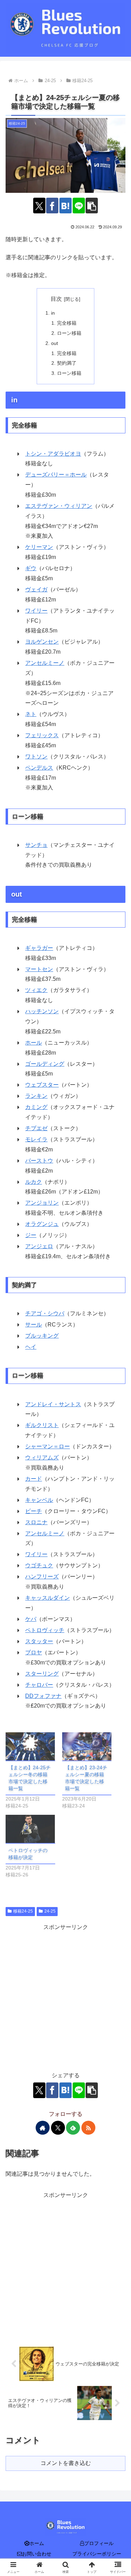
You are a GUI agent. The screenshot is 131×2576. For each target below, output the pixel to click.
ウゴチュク (39, 1565)
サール (34, 1325)
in (53, 313)
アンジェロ (39, 1246)
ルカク (34, 1182)
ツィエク (36, 990)
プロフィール (99, 2543)
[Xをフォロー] (58, 2128)
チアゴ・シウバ (45, 1313)
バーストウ (39, 1161)
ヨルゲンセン (42, 642)
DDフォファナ (43, 1696)
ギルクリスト (42, 1425)
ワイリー (36, 611)
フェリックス (42, 735)
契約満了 (67, 363)
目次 (56, 299)
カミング (36, 1107)
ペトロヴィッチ (45, 1630)
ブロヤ (34, 1652)
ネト (31, 714)
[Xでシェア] (39, 206)
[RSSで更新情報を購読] (88, 2128)
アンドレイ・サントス (53, 1404)
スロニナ (36, 1522)
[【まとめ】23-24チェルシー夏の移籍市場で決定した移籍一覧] (87, 1746)
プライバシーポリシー (97, 2554)
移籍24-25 (23, 1911)
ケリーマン (39, 547)
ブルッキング (42, 1336)
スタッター (39, 1641)
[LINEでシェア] (79, 206)
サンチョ (36, 845)
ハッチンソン (42, 1011)
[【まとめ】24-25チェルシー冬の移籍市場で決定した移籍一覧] (30, 1746)
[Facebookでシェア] (52, 206)
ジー (31, 1235)
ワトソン (36, 757)
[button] (92, 206)
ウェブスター (42, 1085)
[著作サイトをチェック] (43, 2128)
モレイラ (36, 1139)
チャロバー (39, 1685)
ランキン (36, 1096)
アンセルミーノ (45, 663)
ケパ (31, 1619)
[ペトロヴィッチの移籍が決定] (30, 1829)
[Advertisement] (65, 1998)
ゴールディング (45, 1064)
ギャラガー (39, 948)
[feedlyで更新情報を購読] (73, 2128)
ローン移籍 (69, 333)
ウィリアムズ (42, 1458)
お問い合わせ (37, 2554)
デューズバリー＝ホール (56, 475)
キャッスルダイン (48, 1598)
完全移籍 (67, 323)
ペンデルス (39, 768)
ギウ (31, 568)
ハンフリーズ (42, 1577)
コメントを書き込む (66, 2463)
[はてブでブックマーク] (65, 206)
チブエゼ (36, 1128)
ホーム (37, 2543)
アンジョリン (42, 1203)
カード (34, 1479)
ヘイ (31, 1347)
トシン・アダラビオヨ (53, 454)
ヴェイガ (36, 589)
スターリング (42, 1674)
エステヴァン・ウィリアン (59, 506)
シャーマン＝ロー (48, 1446)
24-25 (50, 1911)
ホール (34, 1043)
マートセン (39, 969)
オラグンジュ (42, 1224)
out (54, 343)
